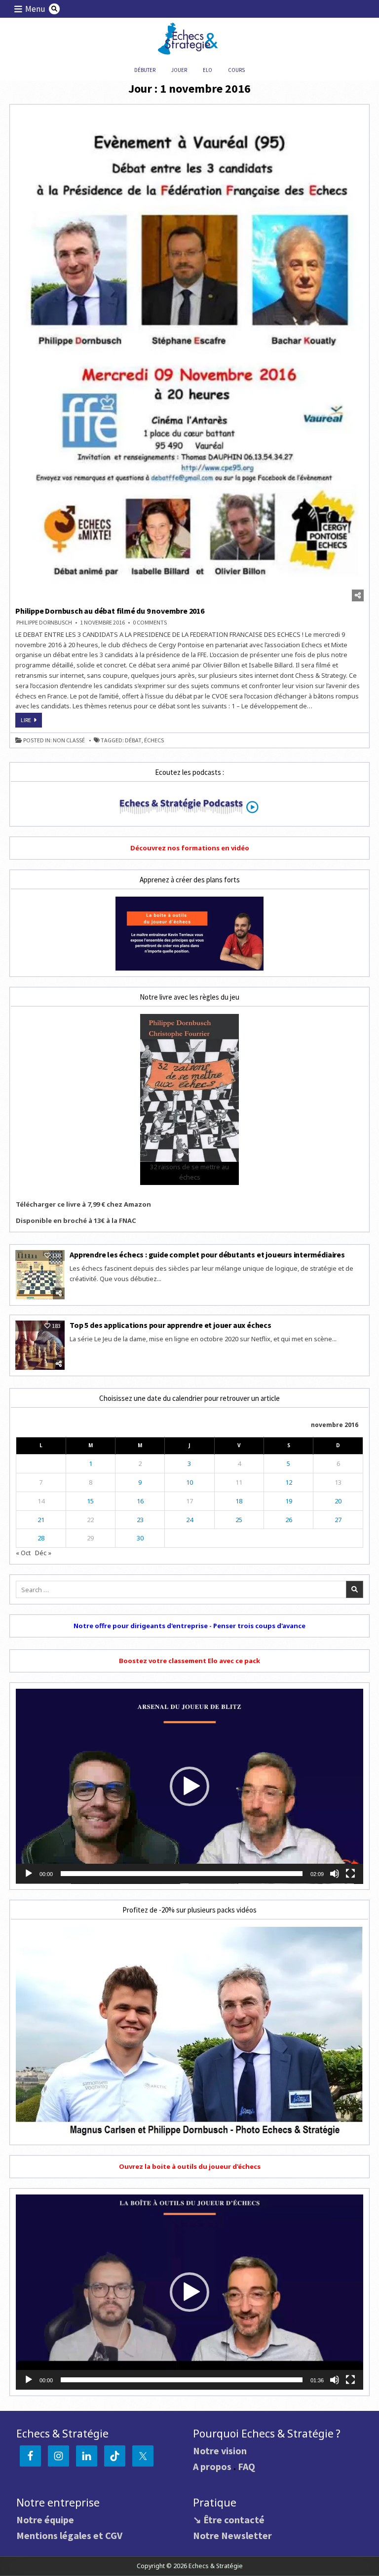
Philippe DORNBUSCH (44, 623)
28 (41, 1538)
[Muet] (335, 1874)
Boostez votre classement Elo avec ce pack (189, 1661)
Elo (208, 70)
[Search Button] (54, 9)
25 (239, 1520)
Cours (236, 70)
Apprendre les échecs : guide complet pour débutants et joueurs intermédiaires (207, 1254)
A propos (212, 2466)
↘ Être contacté (229, 2520)
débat (133, 740)
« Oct (23, 1553)
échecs (154, 740)
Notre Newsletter (232, 2535)
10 (189, 1482)
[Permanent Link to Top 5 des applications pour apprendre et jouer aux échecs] (40, 1345)
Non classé (69, 740)
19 (289, 1501)
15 (90, 1501)
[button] (189, 1786)
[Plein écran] (350, 1874)
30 (140, 1538)
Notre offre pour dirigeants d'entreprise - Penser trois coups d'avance (189, 1626)
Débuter (145, 70)
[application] (189, 1786)
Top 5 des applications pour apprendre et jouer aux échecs (171, 1325)
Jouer (179, 70)
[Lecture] (29, 1874)
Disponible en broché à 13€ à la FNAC (76, 1220)
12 (289, 1482)
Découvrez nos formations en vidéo (190, 848)
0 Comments (150, 623)
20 (338, 1501)
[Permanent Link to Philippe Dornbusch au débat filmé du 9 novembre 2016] (189, 356)
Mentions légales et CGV (69, 2535)
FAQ (246, 2466)
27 (338, 1520)
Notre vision (220, 2451)
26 (289, 1520)
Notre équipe (45, 2520)
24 (189, 1520)
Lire (31, 722)
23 (140, 1520)
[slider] (182, 1874)
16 (140, 1501)
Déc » (43, 1553)
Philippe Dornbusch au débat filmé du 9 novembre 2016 (110, 611)
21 (41, 1520)
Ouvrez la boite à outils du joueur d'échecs (190, 2166)
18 (239, 1501)
